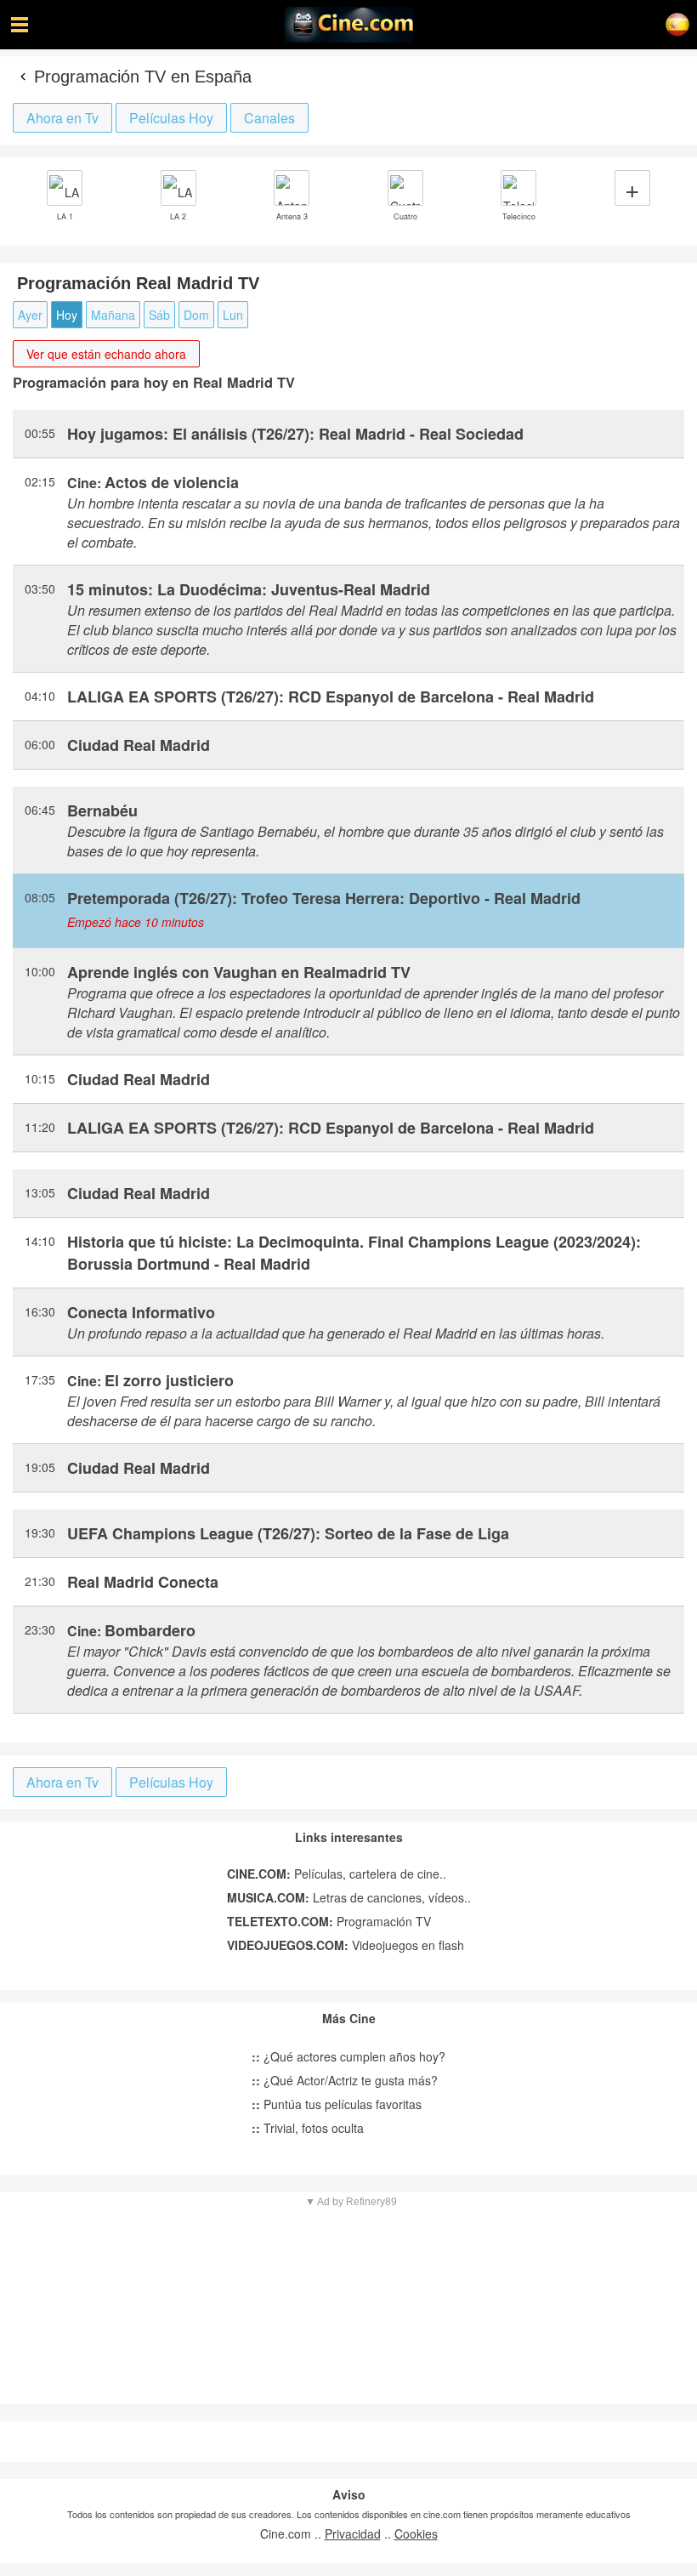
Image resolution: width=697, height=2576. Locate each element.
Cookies (416, 2533)
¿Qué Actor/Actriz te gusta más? (345, 2080)
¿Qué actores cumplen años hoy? (348, 2056)
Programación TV (329, 1921)
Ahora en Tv (62, 118)
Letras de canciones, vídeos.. (349, 1897)
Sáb (159, 315)
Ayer (30, 315)
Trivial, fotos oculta (308, 2128)
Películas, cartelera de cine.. (337, 1874)
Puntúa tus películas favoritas (337, 2104)
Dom (196, 315)
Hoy (67, 315)
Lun (233, 315)
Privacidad (353, 2533)
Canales (269, 118)
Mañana (113, 315)
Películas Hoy (171, 118)
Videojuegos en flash (346, 1945)
